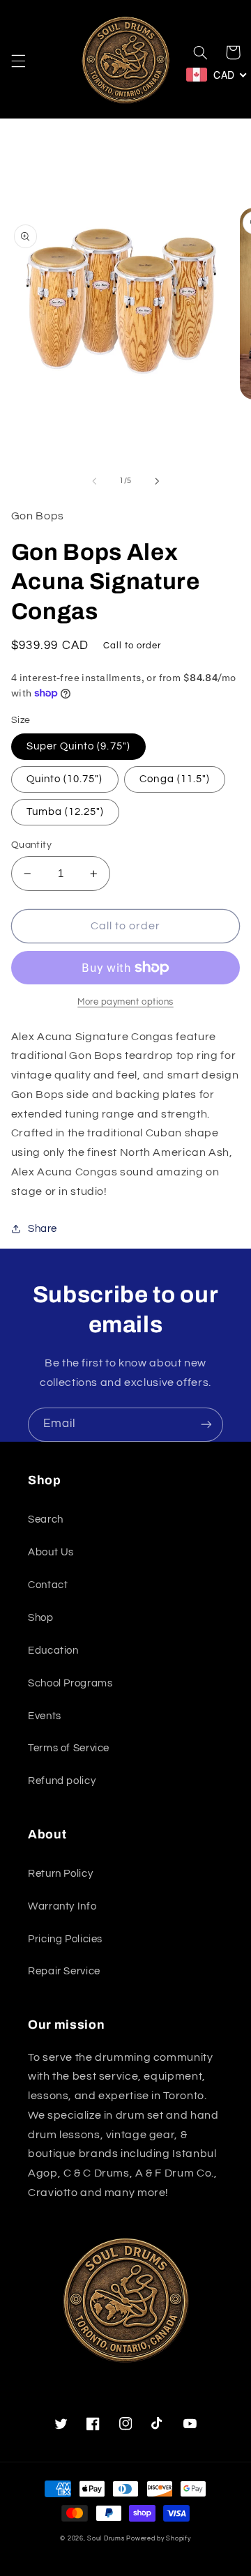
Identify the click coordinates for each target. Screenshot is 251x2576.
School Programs (70, 1683)
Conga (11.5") (175, 779)
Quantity (31, 845)
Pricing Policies (65, 1939)
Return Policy (60, 1874)
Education (53, 1651)
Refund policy (62, 1781)
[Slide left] (94, 481)
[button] (18, 61)
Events (45, 1716)
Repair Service (64, 1971)
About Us (51, 1552)
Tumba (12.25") (66, 812)
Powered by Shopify (158, 2539)
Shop (41, 1618)
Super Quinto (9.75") (78, 746)
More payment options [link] (125, 1002)
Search (46, 1519)
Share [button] (43, 1229)
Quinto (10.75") (65, 779)
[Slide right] (157, 481)
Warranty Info (62, 1906)
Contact (48, 1585)
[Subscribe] (206, 1425)
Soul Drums (106, 2539)
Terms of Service (69, 1748)
